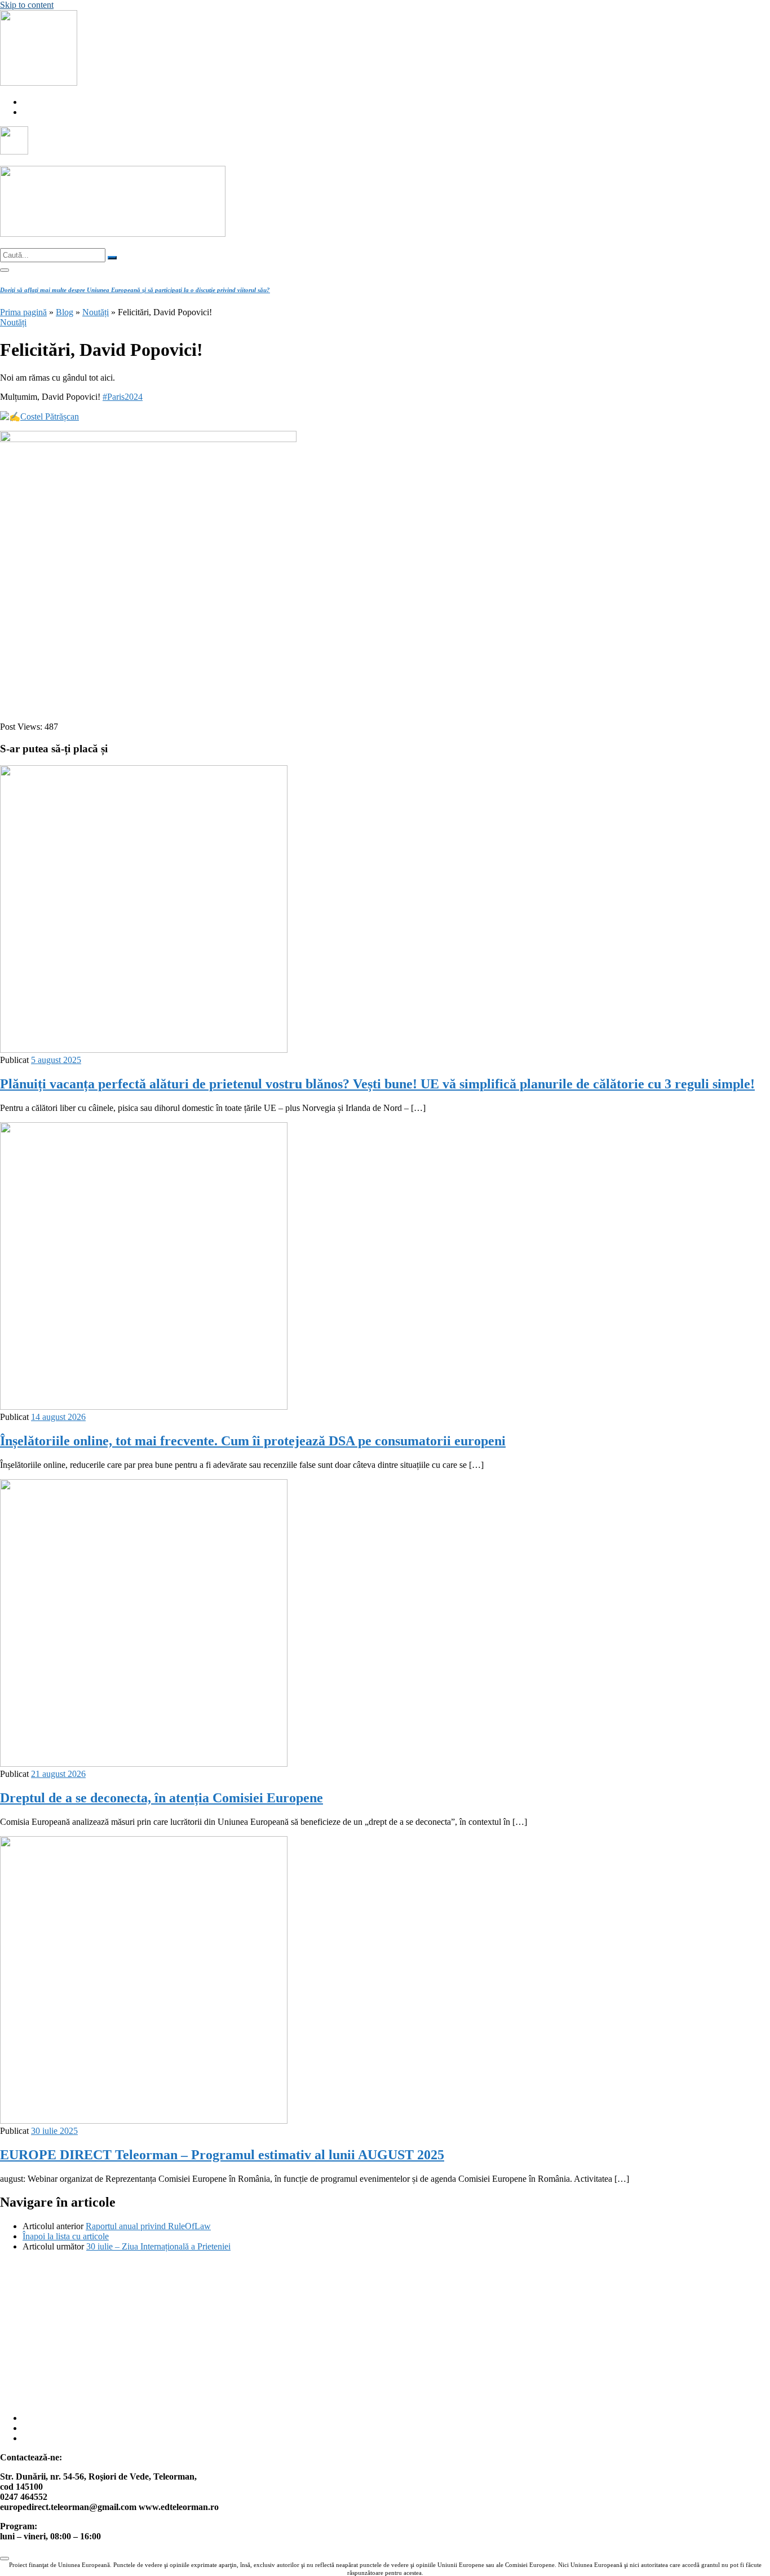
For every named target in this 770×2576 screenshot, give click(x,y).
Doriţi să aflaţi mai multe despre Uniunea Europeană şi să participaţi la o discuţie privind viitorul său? (135, 290)
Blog (65, 312)
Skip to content (27, 5)
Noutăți (96, 312)
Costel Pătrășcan (50, 416)
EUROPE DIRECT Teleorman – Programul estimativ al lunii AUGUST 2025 (222, 2155)
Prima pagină (23, 312)
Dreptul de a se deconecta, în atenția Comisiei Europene (161, 1798)
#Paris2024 (123, 397)
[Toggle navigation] (5, 270)
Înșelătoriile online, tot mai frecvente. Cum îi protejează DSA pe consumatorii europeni (253, 1441)
